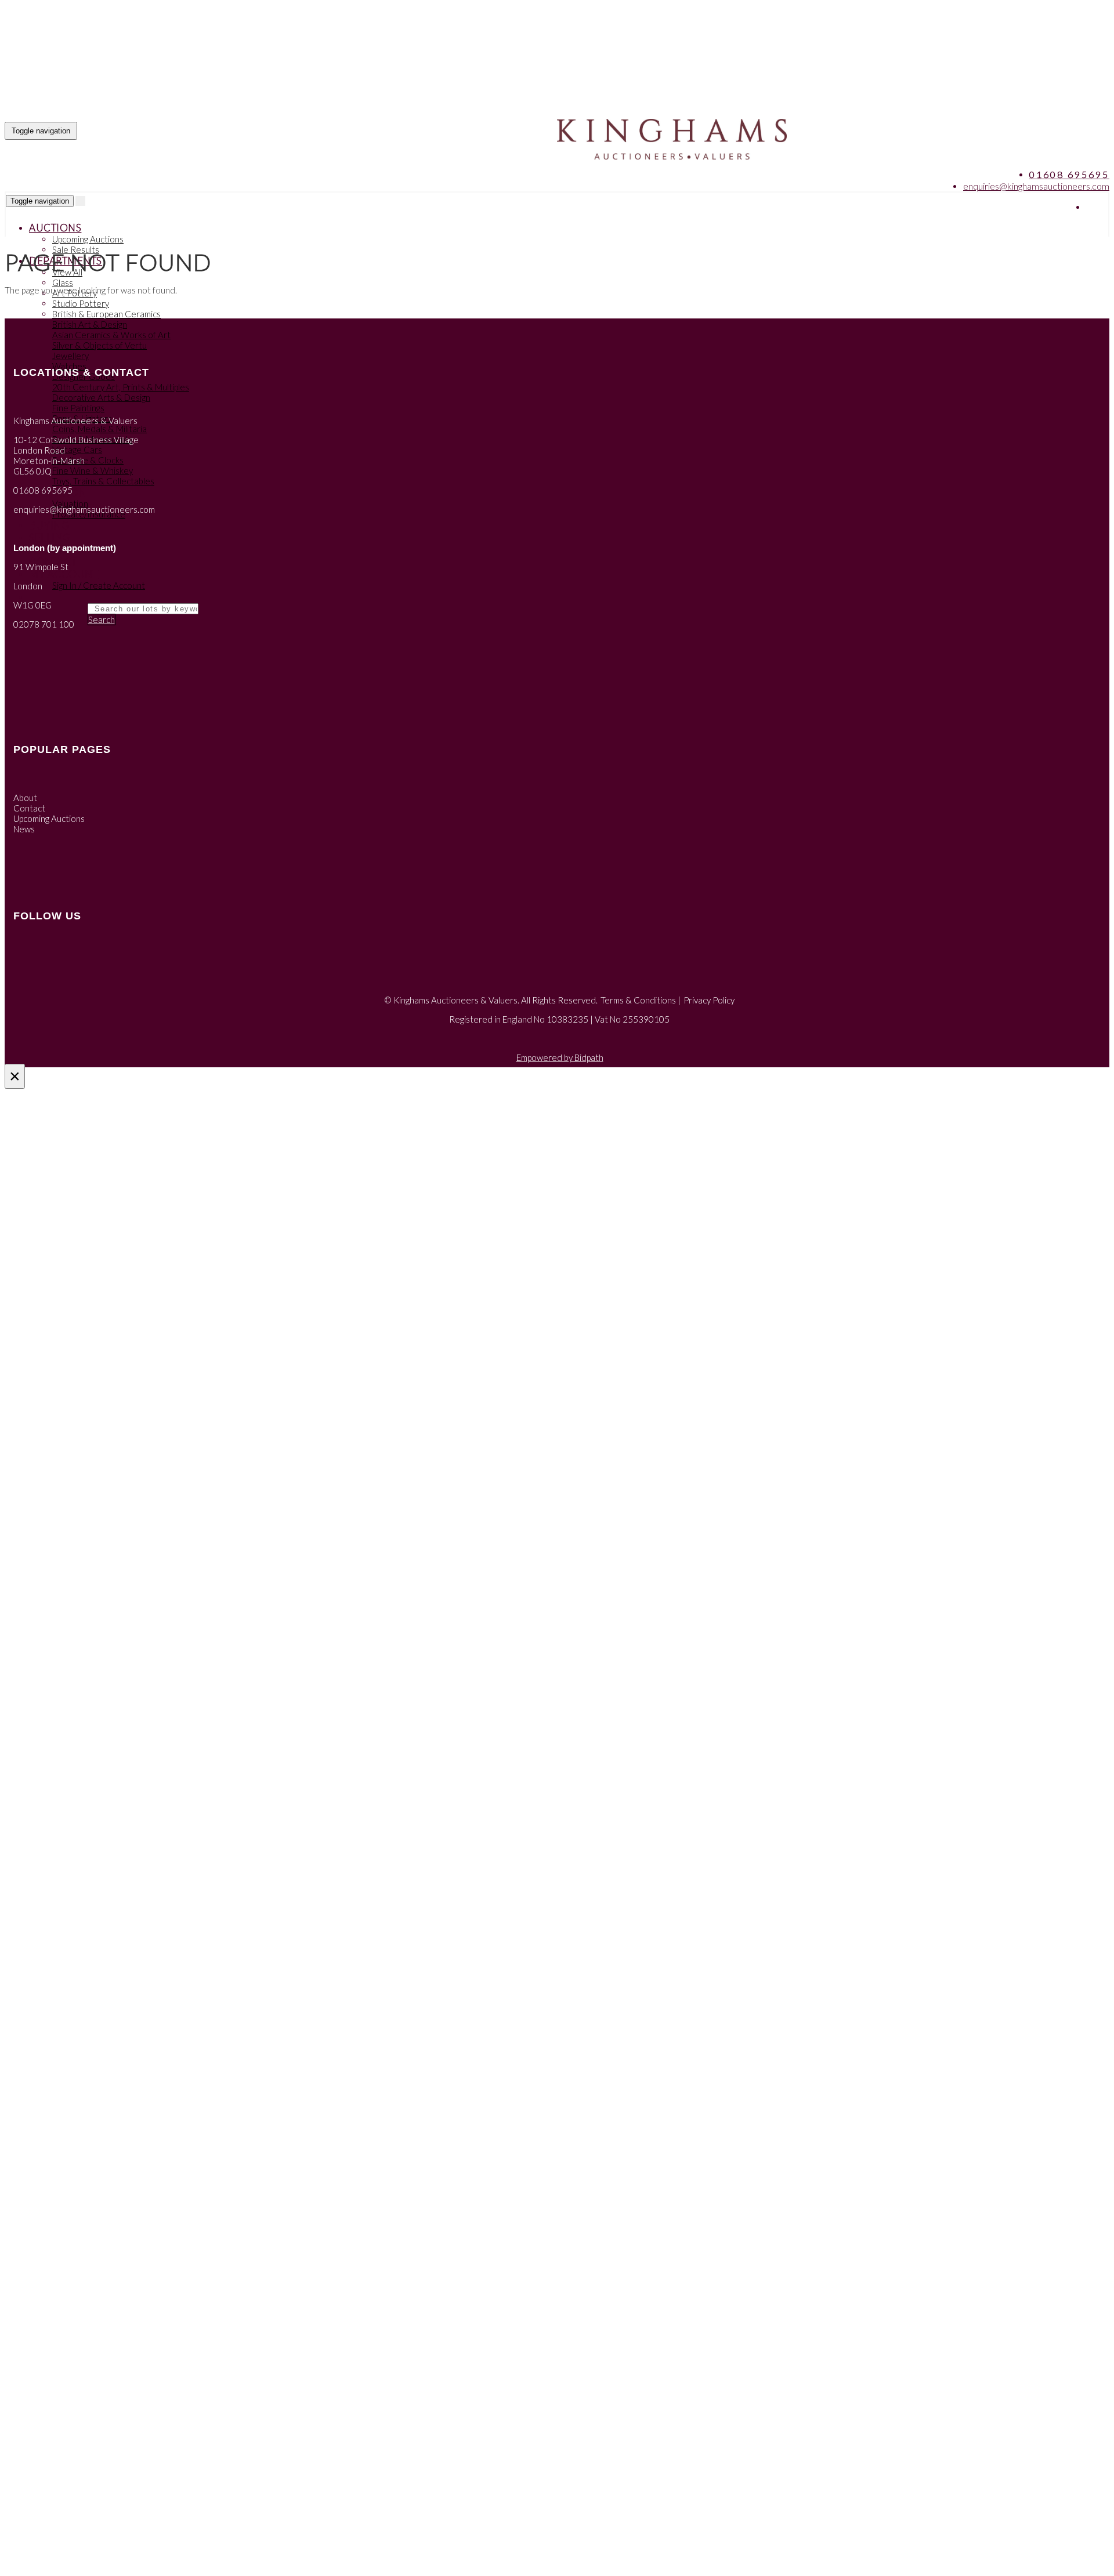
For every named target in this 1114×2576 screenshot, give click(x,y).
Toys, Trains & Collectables (103, 481)
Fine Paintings (78, 408)
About (25, 798)
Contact (29, 808)
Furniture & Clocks (88, 460)
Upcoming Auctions (88, 239)
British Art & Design (90, 324)
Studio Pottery (81, 303)
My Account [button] (64, 574)
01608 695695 (1069, 174)
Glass (63, 282)
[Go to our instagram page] (1099, 207)
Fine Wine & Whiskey (93, 470)
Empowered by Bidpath (560, 1057)
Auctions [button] (55, 228)
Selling (50, 537)
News (24, 829)
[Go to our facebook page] (1096, 207)
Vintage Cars (77, 450)
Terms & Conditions (638, 1000)
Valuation (70, 503)
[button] (30, 597)
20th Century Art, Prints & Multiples (121, 387)
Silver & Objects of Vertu (100, 345)
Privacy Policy (709, 1000)
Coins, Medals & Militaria (100, 429)
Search (102, 619)
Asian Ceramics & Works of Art (111, 335)
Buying (49, 525)
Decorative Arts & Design (101, 397)
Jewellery (70, 356)
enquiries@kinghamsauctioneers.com (1036, 186)
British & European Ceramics (106, 314)
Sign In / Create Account (99, 585)
